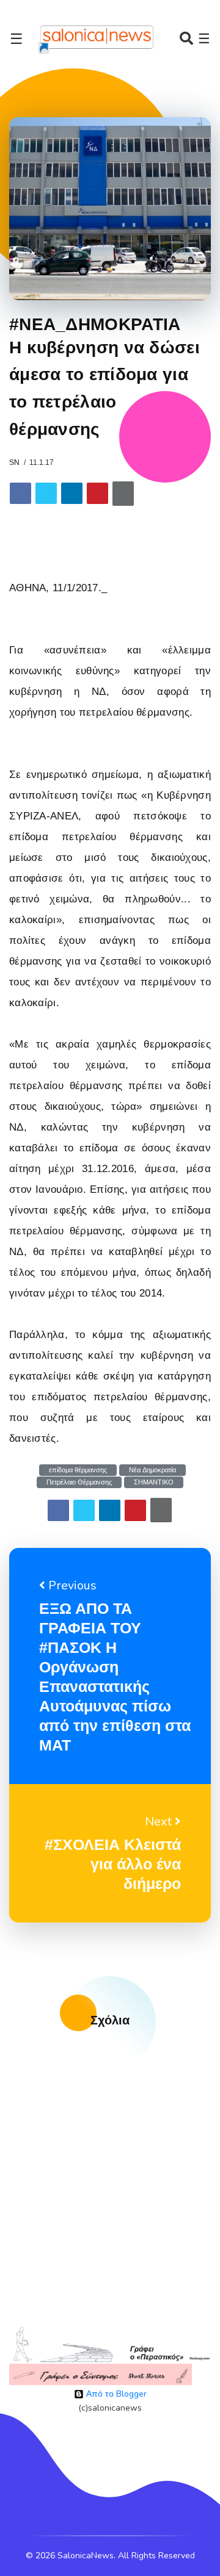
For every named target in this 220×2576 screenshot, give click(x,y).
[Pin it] (97, 493)
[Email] (123, 494)
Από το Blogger (115, 2394)
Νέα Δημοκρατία (152, 1470)
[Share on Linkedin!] (72, 493)
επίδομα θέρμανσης (78, 1470)
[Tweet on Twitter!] (46, 493)
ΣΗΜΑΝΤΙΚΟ (154, 1482)
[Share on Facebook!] (20, 493)
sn (14, 462)
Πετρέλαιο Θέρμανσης (79, 1482)
